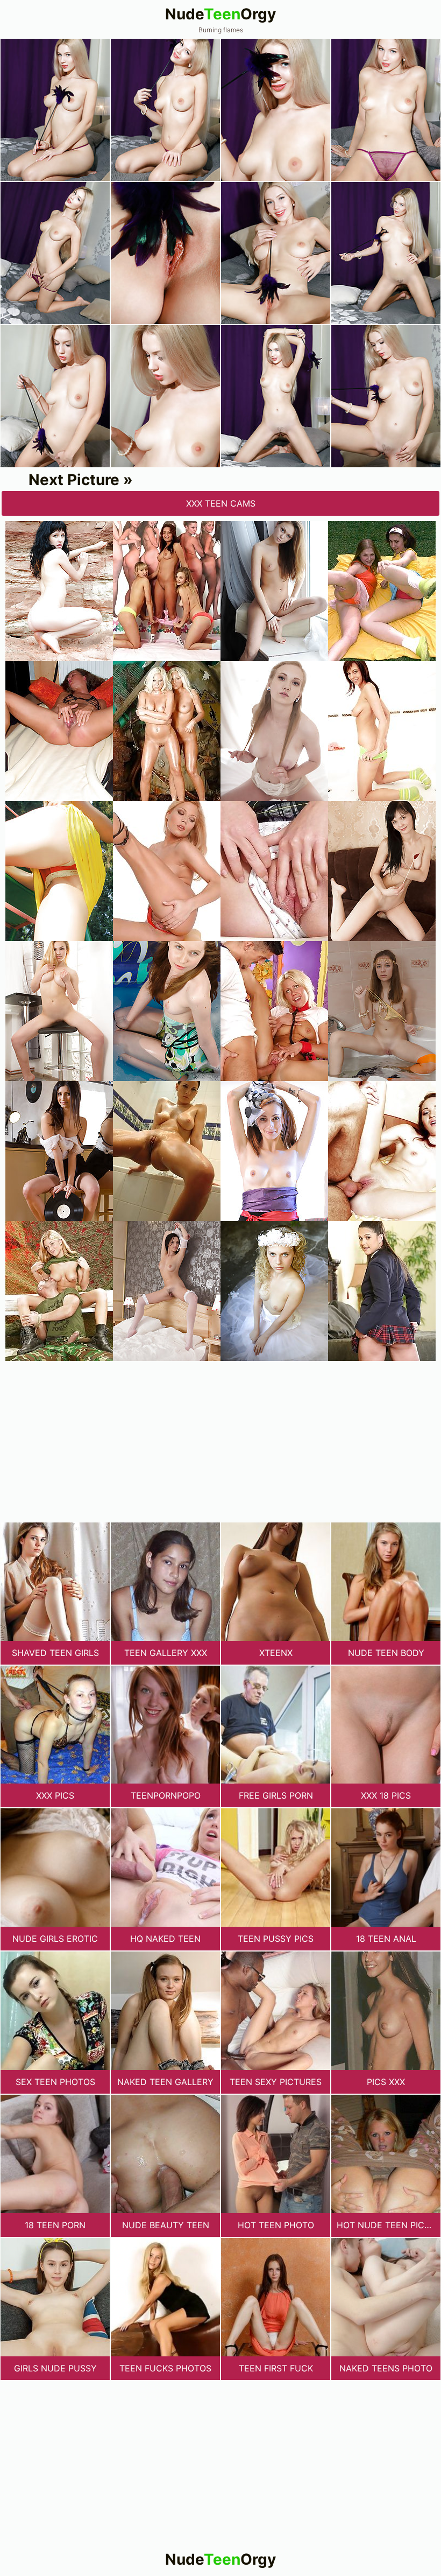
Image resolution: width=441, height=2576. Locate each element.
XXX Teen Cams (221, 503)
